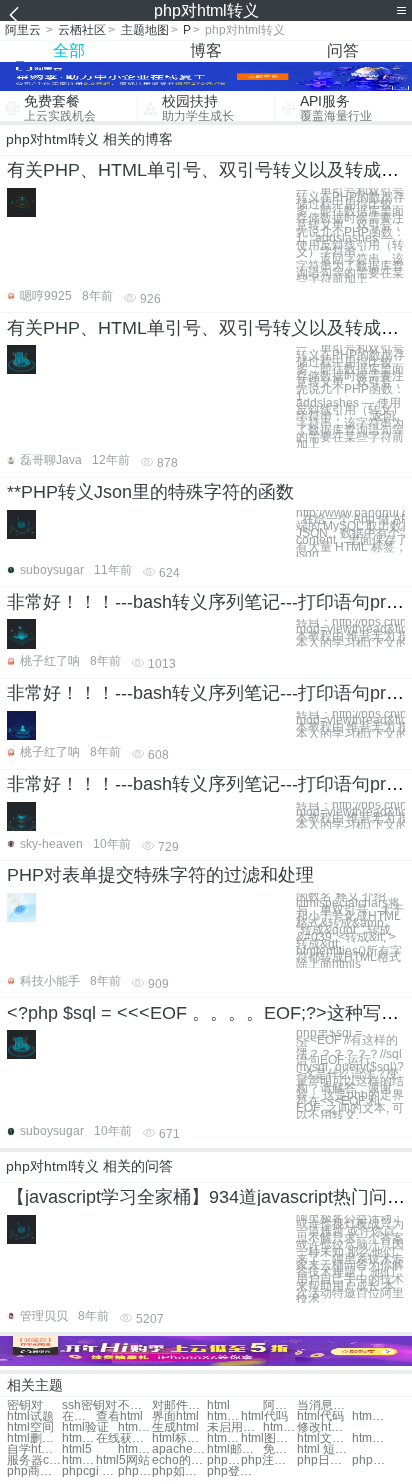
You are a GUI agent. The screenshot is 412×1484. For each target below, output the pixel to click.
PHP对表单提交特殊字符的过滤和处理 (160, 875)
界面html (175, 1416)
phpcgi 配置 (89, 1471)
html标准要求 (179, 1438)
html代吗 (264, 1416)
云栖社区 (82, 30)
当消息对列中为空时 (324, 1405)
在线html (79, 1416)
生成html (175, 1427)
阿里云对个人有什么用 (280, 1405)
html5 (77, 1449)
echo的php (179, 1460)
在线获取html (123, 1438)
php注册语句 (268, 1460)
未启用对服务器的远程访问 (234, 1427)
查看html (119, 1416)
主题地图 (145, 30)
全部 (69, 50)
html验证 (85, 1427)
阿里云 (23, 30)
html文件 (135, 1427)
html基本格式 (224, 1438)
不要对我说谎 (135, 1405)
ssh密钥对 (89, 1405)
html (218, 1405)
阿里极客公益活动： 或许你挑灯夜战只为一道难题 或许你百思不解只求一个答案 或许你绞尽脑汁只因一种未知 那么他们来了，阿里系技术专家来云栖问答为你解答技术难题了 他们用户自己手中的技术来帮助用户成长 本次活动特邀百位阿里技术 (350, 1259)
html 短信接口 (324, 1449)
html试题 (30, 1416)
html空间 (30, 1427)
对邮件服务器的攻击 (179, 1405)
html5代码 (79, 1460)
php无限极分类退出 (135, 1471)
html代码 (320, 1416)
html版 (369, 1416)
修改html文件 (324, 1427)
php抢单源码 (224, 1460)
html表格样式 (79, 1438)
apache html (179, 1449)
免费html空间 (280, 1449)
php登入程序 (234, 1471)
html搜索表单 (280, 1427)
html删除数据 (34, 1438)
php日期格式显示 (324, 1460)
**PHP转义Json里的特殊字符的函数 (150, 492)
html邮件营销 (234, 1449)
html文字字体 (324, 1438)
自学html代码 (34, 1449)
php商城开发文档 (34, 1471)
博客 (206, 50)
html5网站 (123, 1460)
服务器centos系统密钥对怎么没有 (34, 1460)
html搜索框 (369, 1438)
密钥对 (25, 1405)
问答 (343, 50)
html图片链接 (268, 1438)
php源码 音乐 (369, 1460)
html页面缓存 (135, 1449)
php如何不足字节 (179, 1471)
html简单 (224, 1416)
